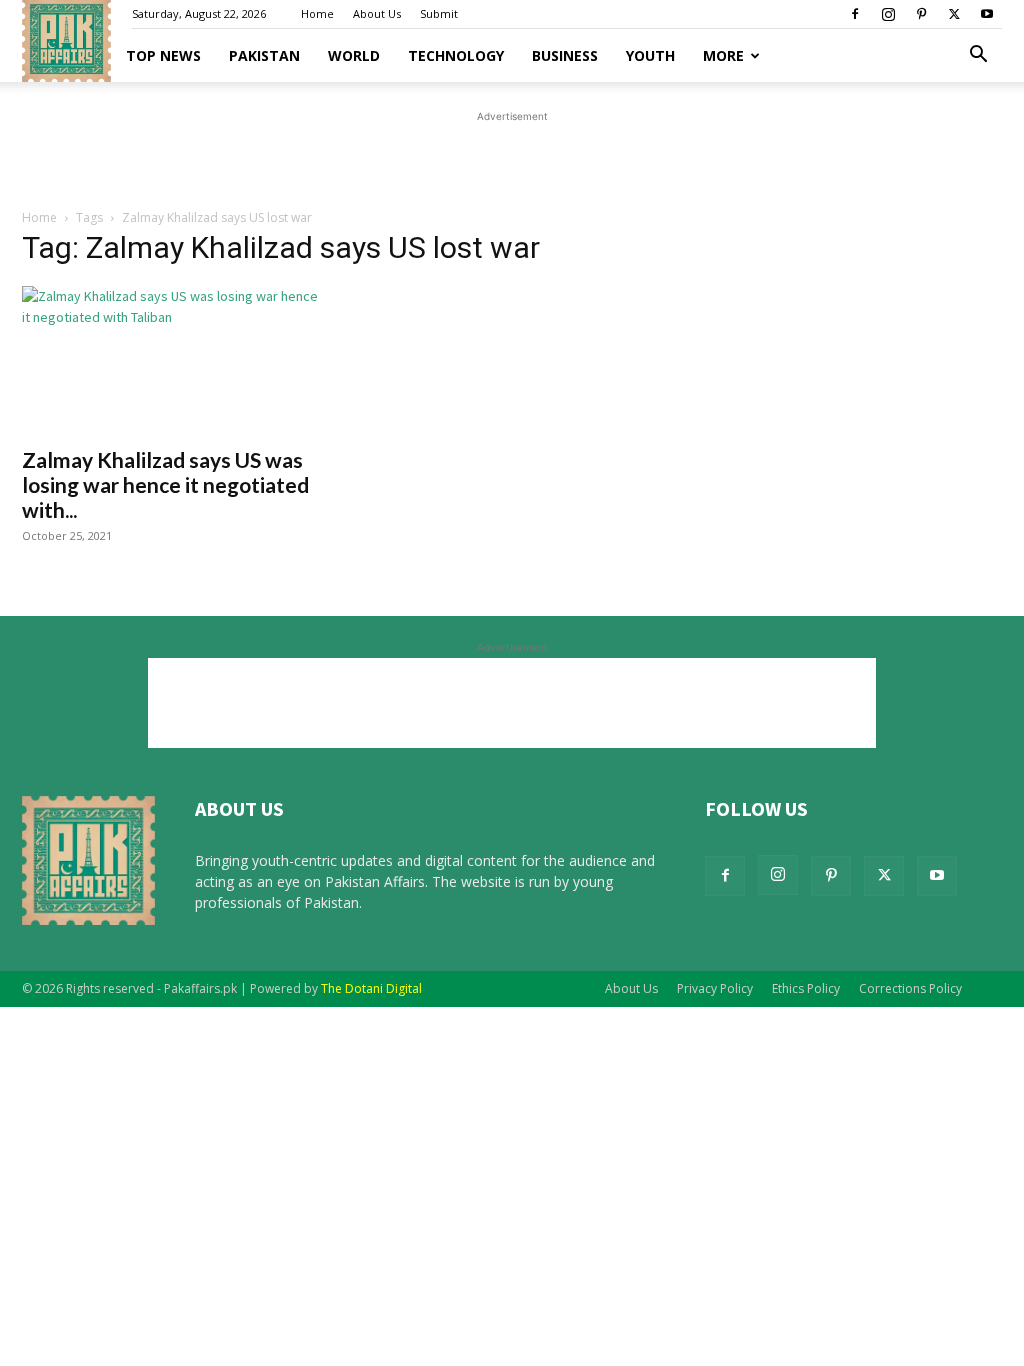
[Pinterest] (921, 14)
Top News (163, 55)
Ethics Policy (806, 988)
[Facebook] (855, 14)
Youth (650, 55)
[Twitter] (954, 14)
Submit (439, 13)
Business (565, 55)
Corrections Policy (910, 988)
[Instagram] (888, 14)
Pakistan (264, 55)
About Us (377, 13)
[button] (978, 56)
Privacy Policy (715, 988)
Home (317, 13)
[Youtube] (987, 14)
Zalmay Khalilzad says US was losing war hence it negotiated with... (165, 484)
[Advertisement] (512, 157)
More (723, 55)
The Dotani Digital (371, 988)
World (354, 55)
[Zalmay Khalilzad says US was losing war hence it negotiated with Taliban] (172, 360)
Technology (456, 55)
